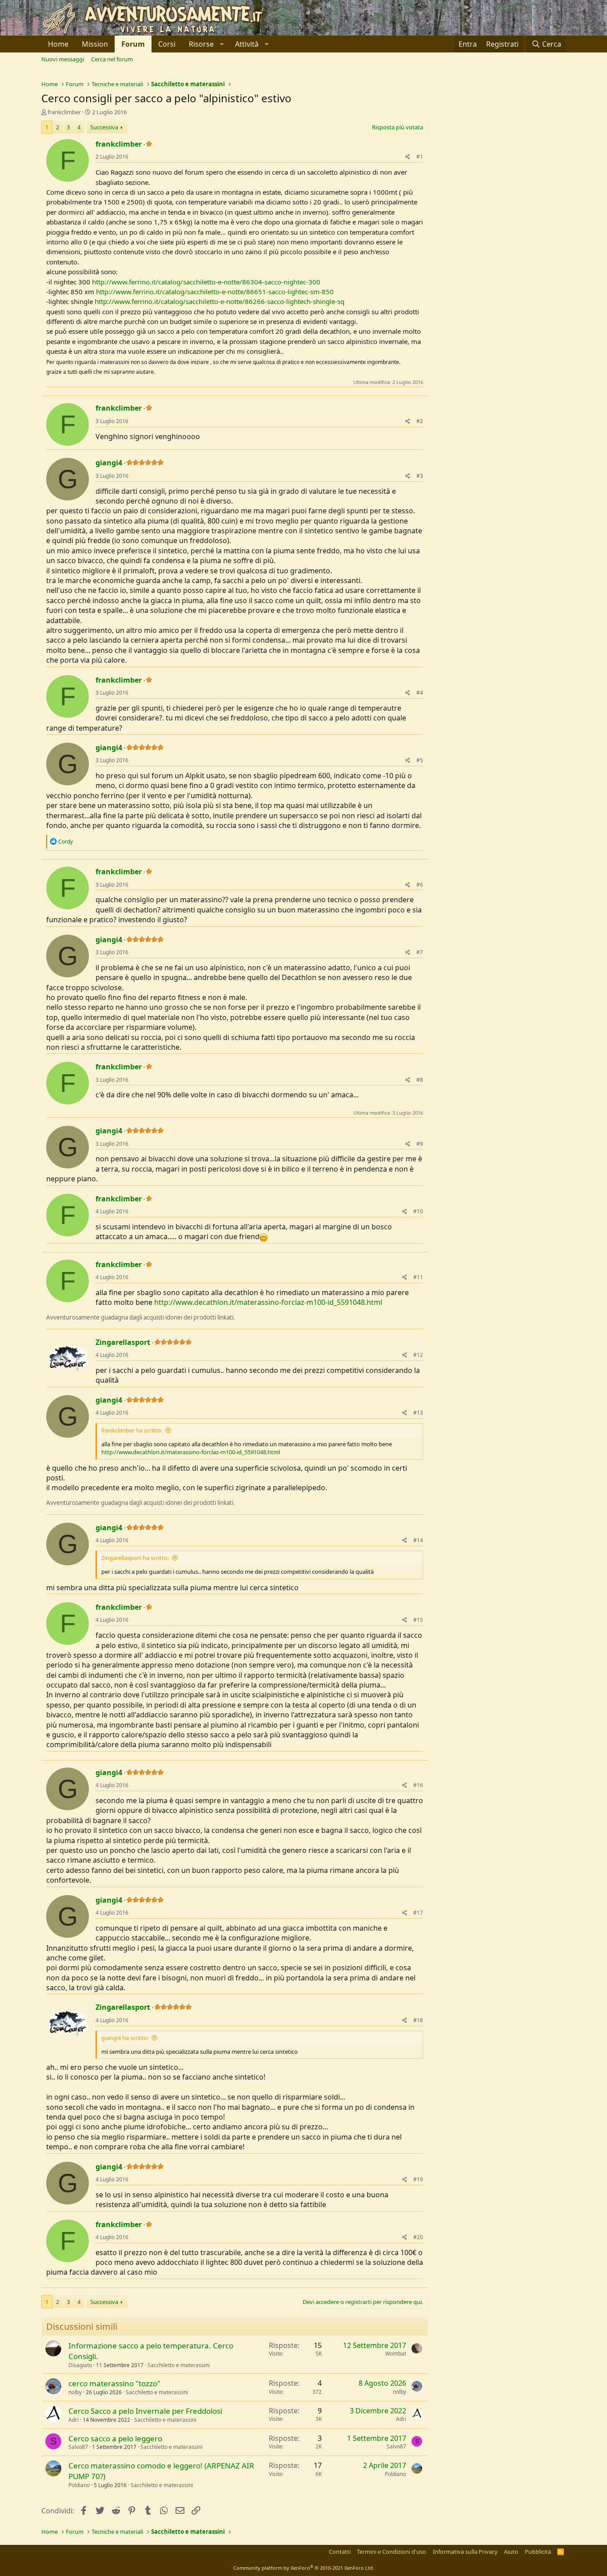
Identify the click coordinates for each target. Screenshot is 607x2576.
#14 (418, 1540)
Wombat (396, 2354)
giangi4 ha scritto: (125, 2038)
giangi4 (109, 463)
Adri (74, 2420)
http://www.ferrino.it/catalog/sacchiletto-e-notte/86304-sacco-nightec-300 (206, 282)
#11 (418, 1277)
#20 (418, 2237)
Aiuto (511, 2552)
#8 (420, 1080)
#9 (420, 1144)
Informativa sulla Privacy (465, 2552)
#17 (418, 1913)
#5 (420, 760)
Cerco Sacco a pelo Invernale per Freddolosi (145, 2411)
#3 (420, 476)
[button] (205, 44)
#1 (420, 157)
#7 (420, 952)
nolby (75, 2392)
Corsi (167, 44)
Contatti (340, 2552)
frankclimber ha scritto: (132, 1430)
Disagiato (80, 2365)
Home (58, 44)
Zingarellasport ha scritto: (135, 1558)
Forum (133, 44)
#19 (418, 2179)
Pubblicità (538, 2552)
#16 (418, 1785)
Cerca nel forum (112, 59)
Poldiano (79, 2485)
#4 (420, 693)
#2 (420, 421)
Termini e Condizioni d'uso (391, 2552)
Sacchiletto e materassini (179, 2365)
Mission (95, 44)
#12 (418, 1355)
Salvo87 (78, 2447)
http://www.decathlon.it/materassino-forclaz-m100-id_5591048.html (268, 1302)
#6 (420, 885)
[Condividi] (408, 157)
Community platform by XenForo (304, 2568)
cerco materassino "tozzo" (114, 2383)
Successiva (104, 127)
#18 (418, 2020)
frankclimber (64, 112)
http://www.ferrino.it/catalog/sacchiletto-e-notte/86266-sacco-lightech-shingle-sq (220, 301)
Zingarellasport (123, 1342)
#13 (418, 1413)
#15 (418, 1620)
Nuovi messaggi (63, 59)
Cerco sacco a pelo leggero (115, 2438)
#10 (418, 1211)
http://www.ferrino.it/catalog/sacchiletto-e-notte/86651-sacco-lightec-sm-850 (215, 292)
